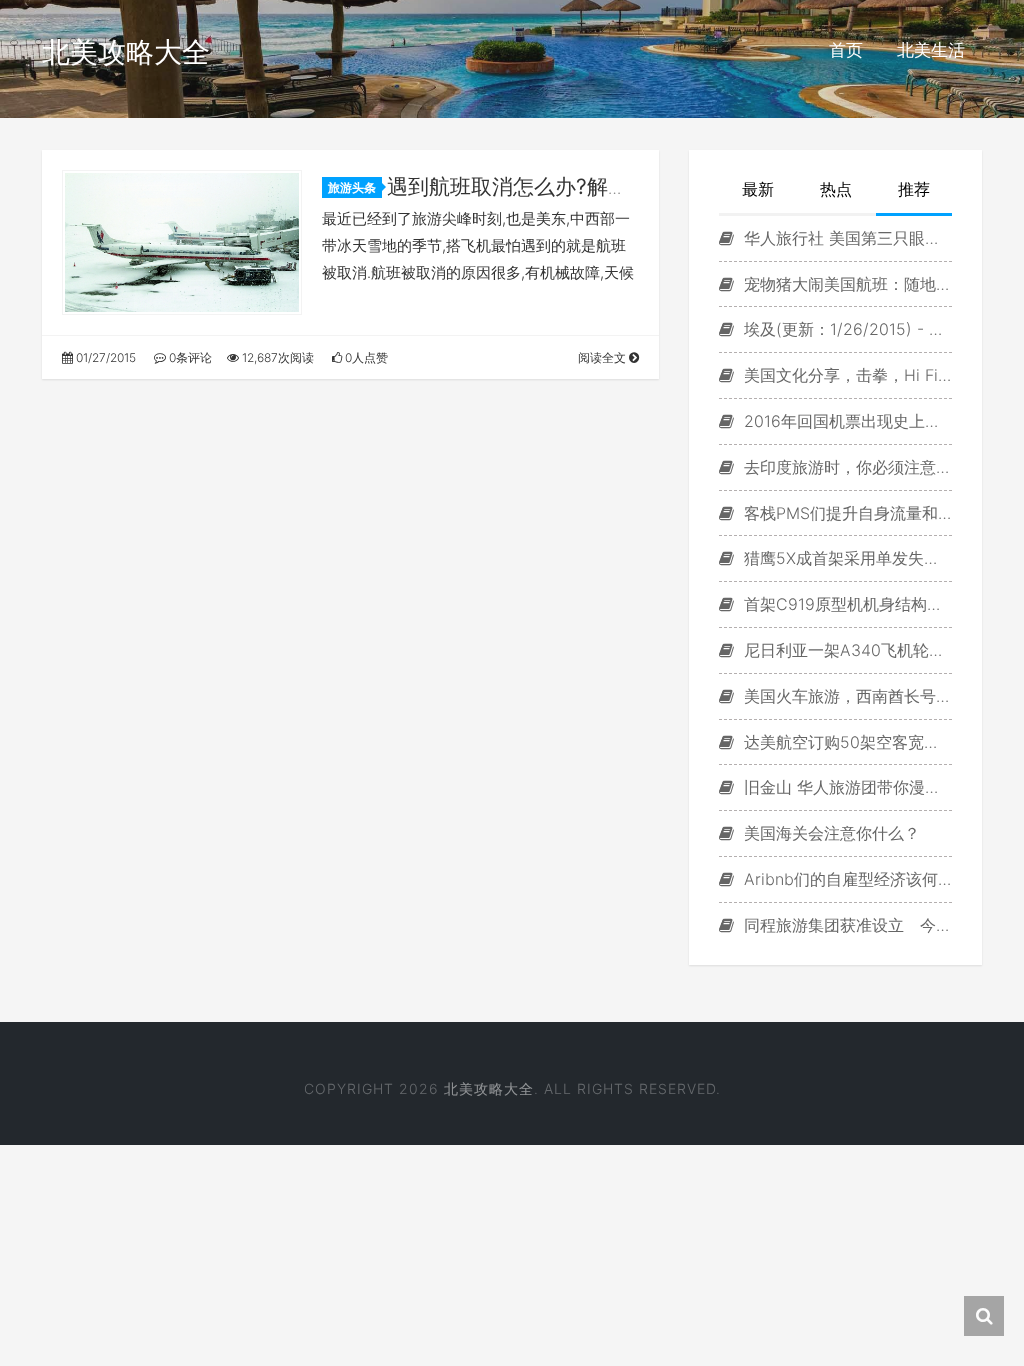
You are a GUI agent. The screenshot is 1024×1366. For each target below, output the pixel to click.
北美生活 (931, 50)
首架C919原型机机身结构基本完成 (845, 604)
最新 (758, 189)
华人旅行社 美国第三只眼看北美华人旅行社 (845, 238)
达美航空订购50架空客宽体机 (845, 742)
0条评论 (189, 357)
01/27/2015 (104, 357)
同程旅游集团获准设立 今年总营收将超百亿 (845, 925)
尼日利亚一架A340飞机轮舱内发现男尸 (845, 650)
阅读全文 (603, 357)
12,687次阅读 (276, 357)
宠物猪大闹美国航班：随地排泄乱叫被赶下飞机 (845, 284)
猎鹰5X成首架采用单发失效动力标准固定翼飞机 (845, 558)
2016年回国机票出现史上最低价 (845, 421)
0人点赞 (365, 357)
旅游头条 (352, 187)
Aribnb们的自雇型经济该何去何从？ (845, 879)
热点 (836, 189)
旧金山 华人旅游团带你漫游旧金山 (845, 787)
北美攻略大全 (126, 52)
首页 (846, 50)
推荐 (914, 189)
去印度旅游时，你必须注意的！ (845, 467)
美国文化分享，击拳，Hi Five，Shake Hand (845, 375)
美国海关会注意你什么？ (829, 833)
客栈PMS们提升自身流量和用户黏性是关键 (845, 513)
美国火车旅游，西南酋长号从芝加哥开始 (845, 696)
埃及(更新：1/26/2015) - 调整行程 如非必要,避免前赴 (845, 329)
